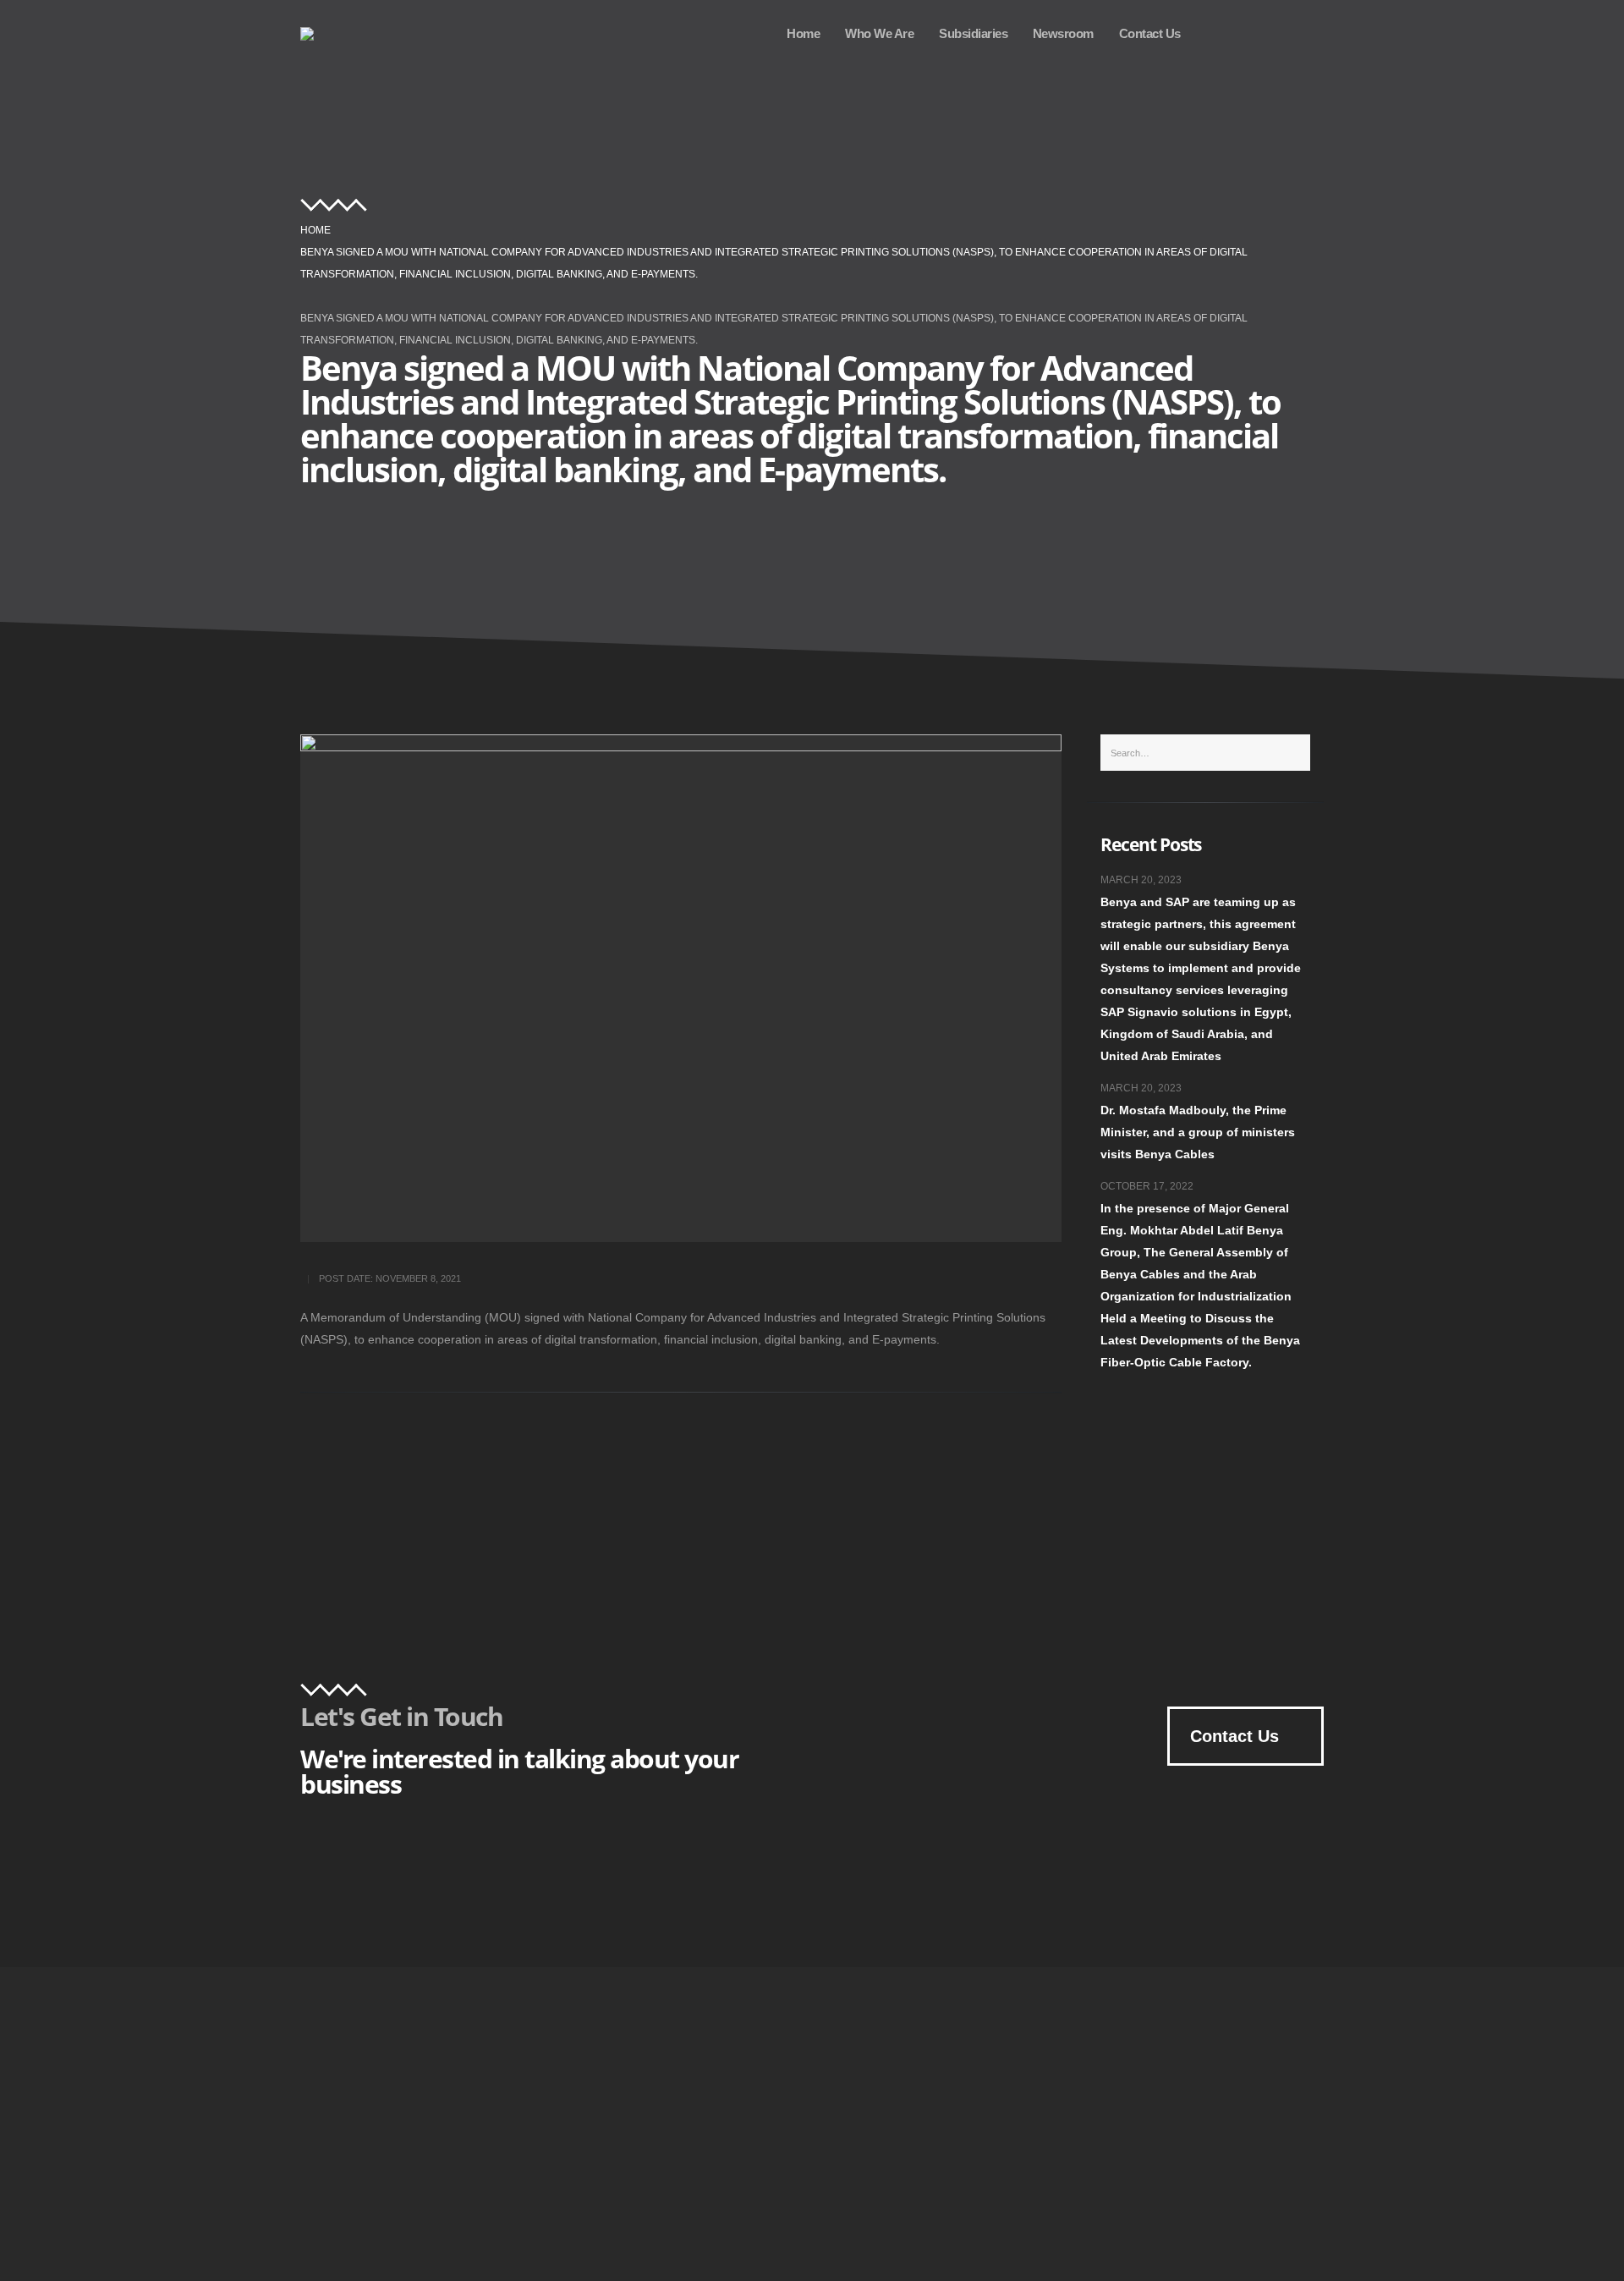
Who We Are (879, 33)
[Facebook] (1303, 33)
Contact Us (1150, 33)
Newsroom (1063, 33)
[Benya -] (324, 34)
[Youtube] (1220, 33)
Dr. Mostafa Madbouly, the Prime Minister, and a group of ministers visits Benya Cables (1198, 1132)
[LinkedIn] (1261, 33)
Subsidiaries (973, 33)
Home (803, 33)
